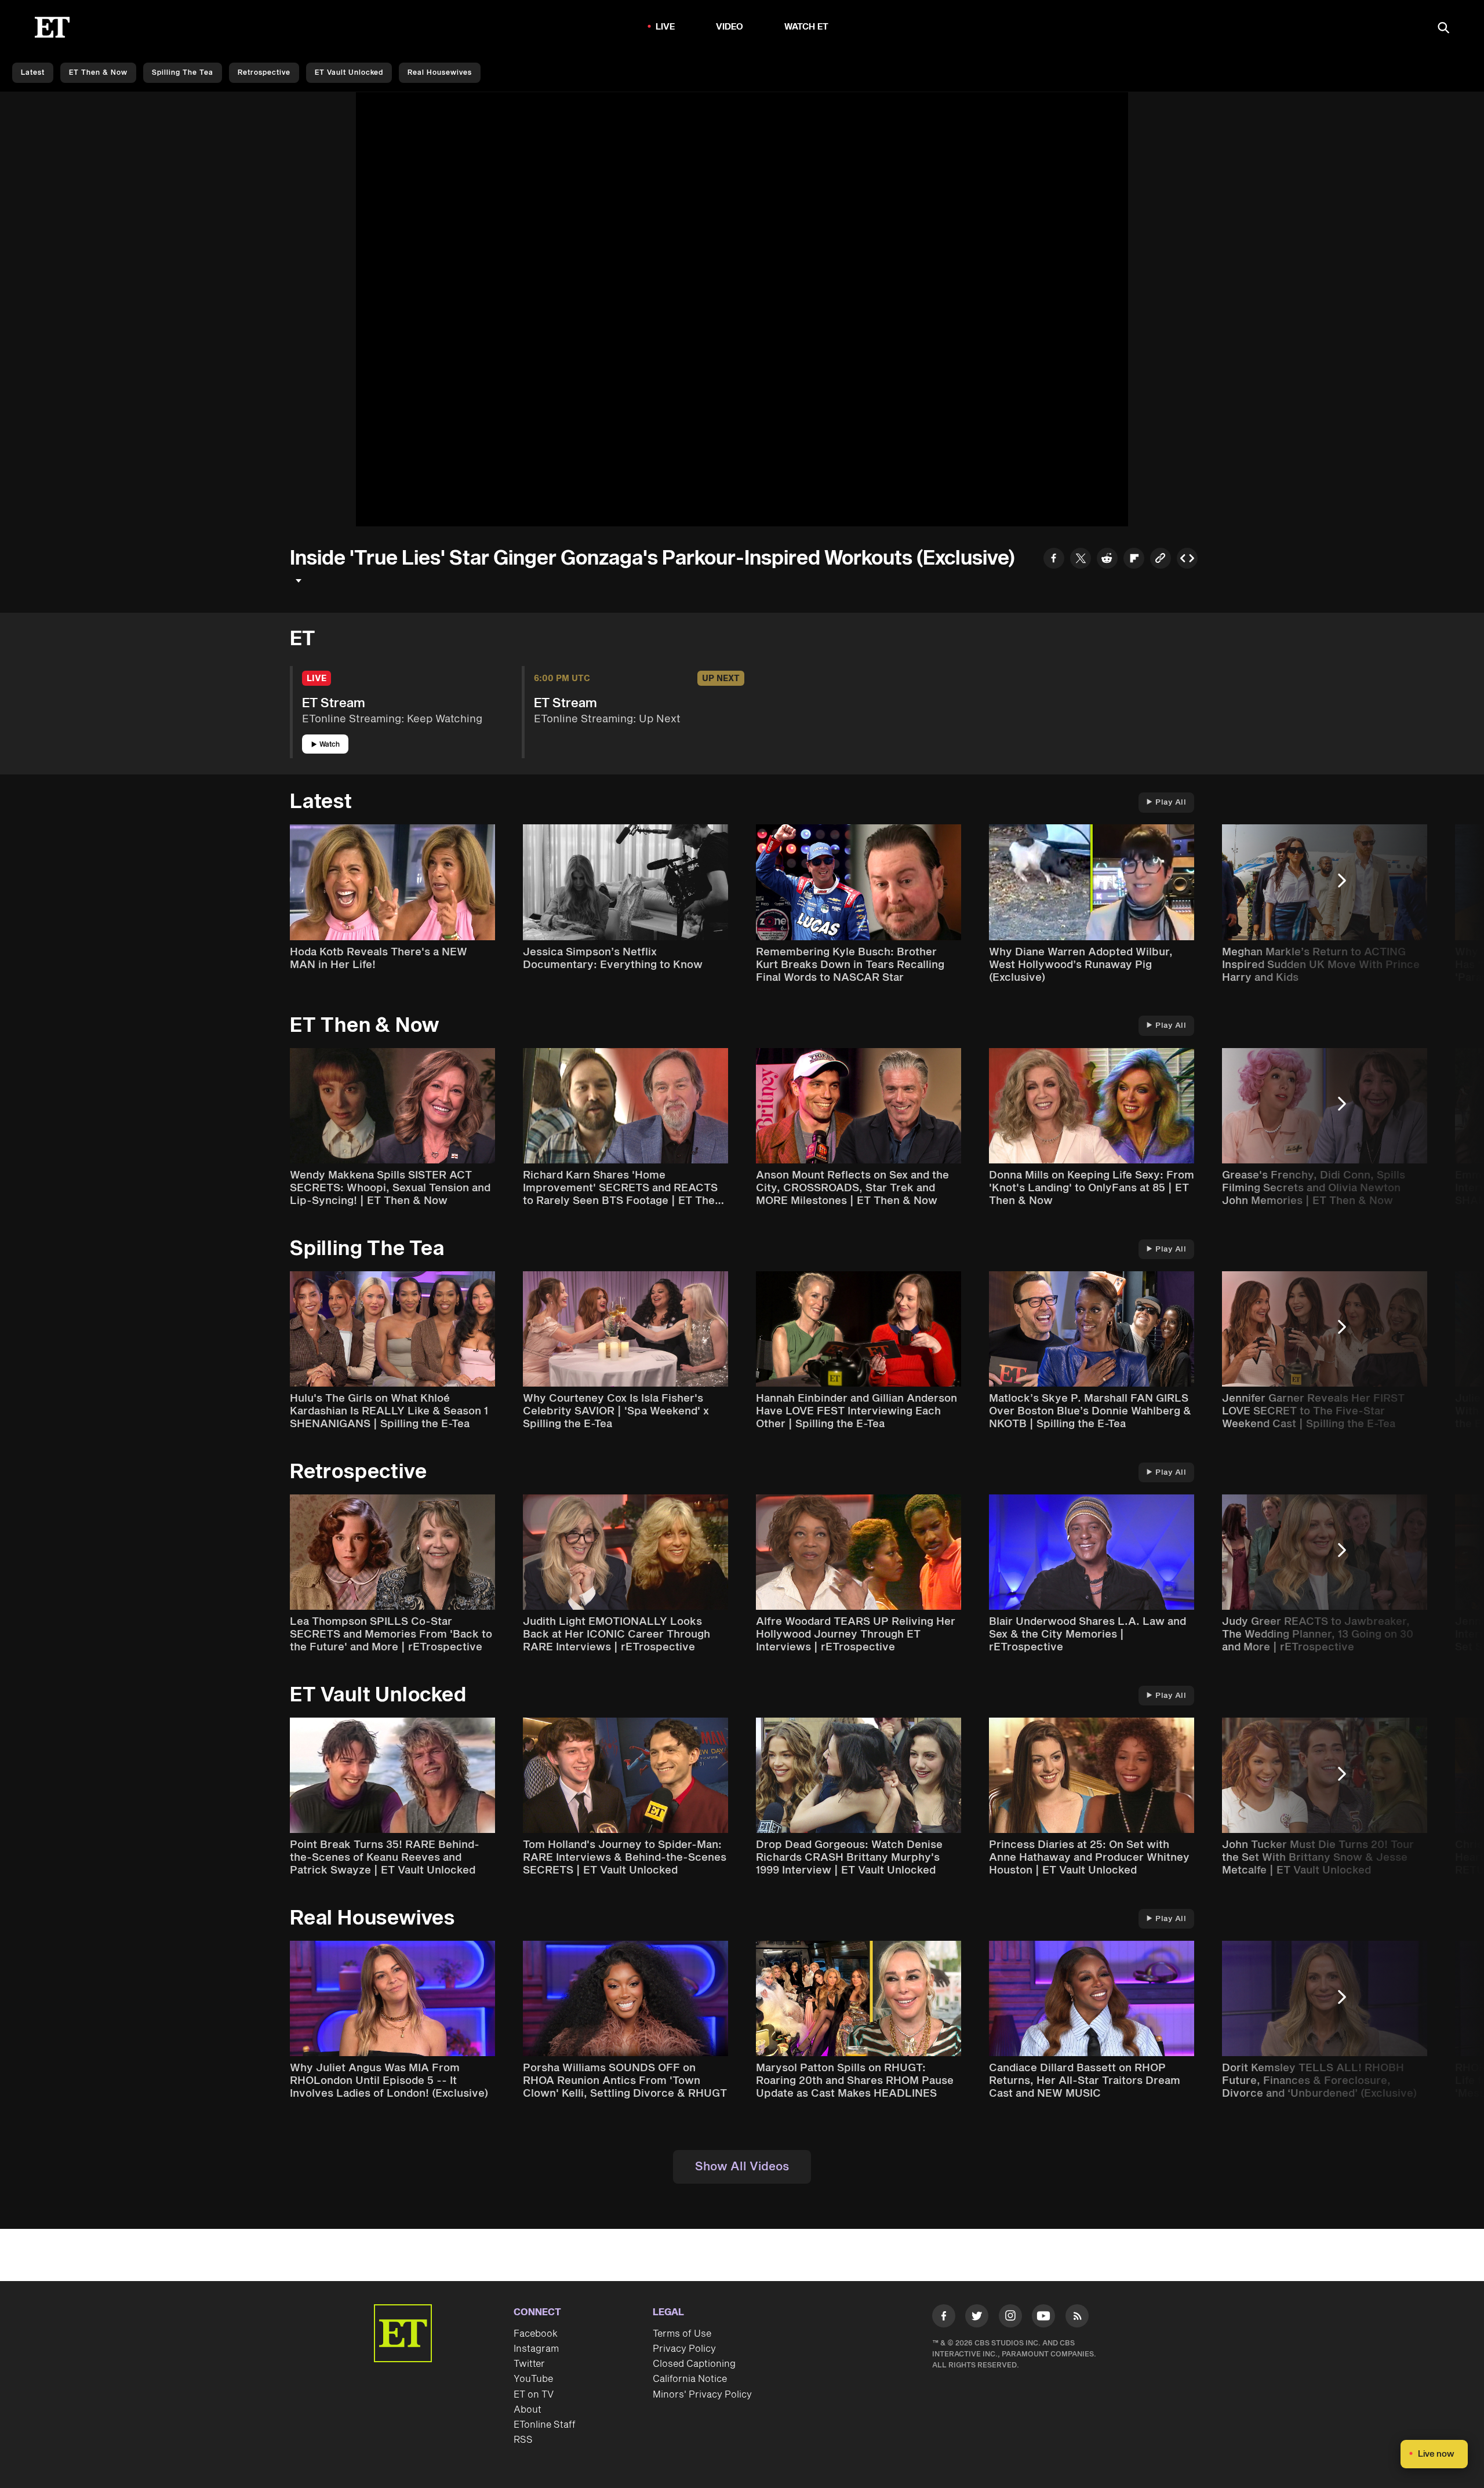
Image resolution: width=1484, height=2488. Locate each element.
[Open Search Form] (1443, 29)
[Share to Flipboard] (1134, 560)
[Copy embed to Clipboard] (1187, 560)
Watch (330, 745)
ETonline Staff (545, 2425)
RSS (523, 2440)
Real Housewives (440, 73)
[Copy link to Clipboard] (1161, 560)
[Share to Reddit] (1107, 560)
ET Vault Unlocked (349, 73)
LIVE (665, 27)
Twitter (529, 2364)
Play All (1171, 802)
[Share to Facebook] (1054, 560)
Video (730, 27)
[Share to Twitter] (1081, 560)
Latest (33, 73)
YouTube (533, 2379)
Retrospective (264, 73)
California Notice (690, 2379)
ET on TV (534, 2395)
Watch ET (807, 27)
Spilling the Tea (183, 73)
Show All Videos (742, 2167)
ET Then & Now (98, 73)
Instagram (536, 2349)
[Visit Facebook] (944, 2318)
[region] (742, 309)
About (528, 2410)
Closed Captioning (694, 2364)
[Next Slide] (1348, 886)
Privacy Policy (684, 2349)
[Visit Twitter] (977, 2318)
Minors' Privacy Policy (702, 2395)
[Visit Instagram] (1010, 2318)
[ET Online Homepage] (52, 27)
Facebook (536, 2334)
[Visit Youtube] (1043, 2316)
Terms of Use (682, 2334)
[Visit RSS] (1077, 2318)
